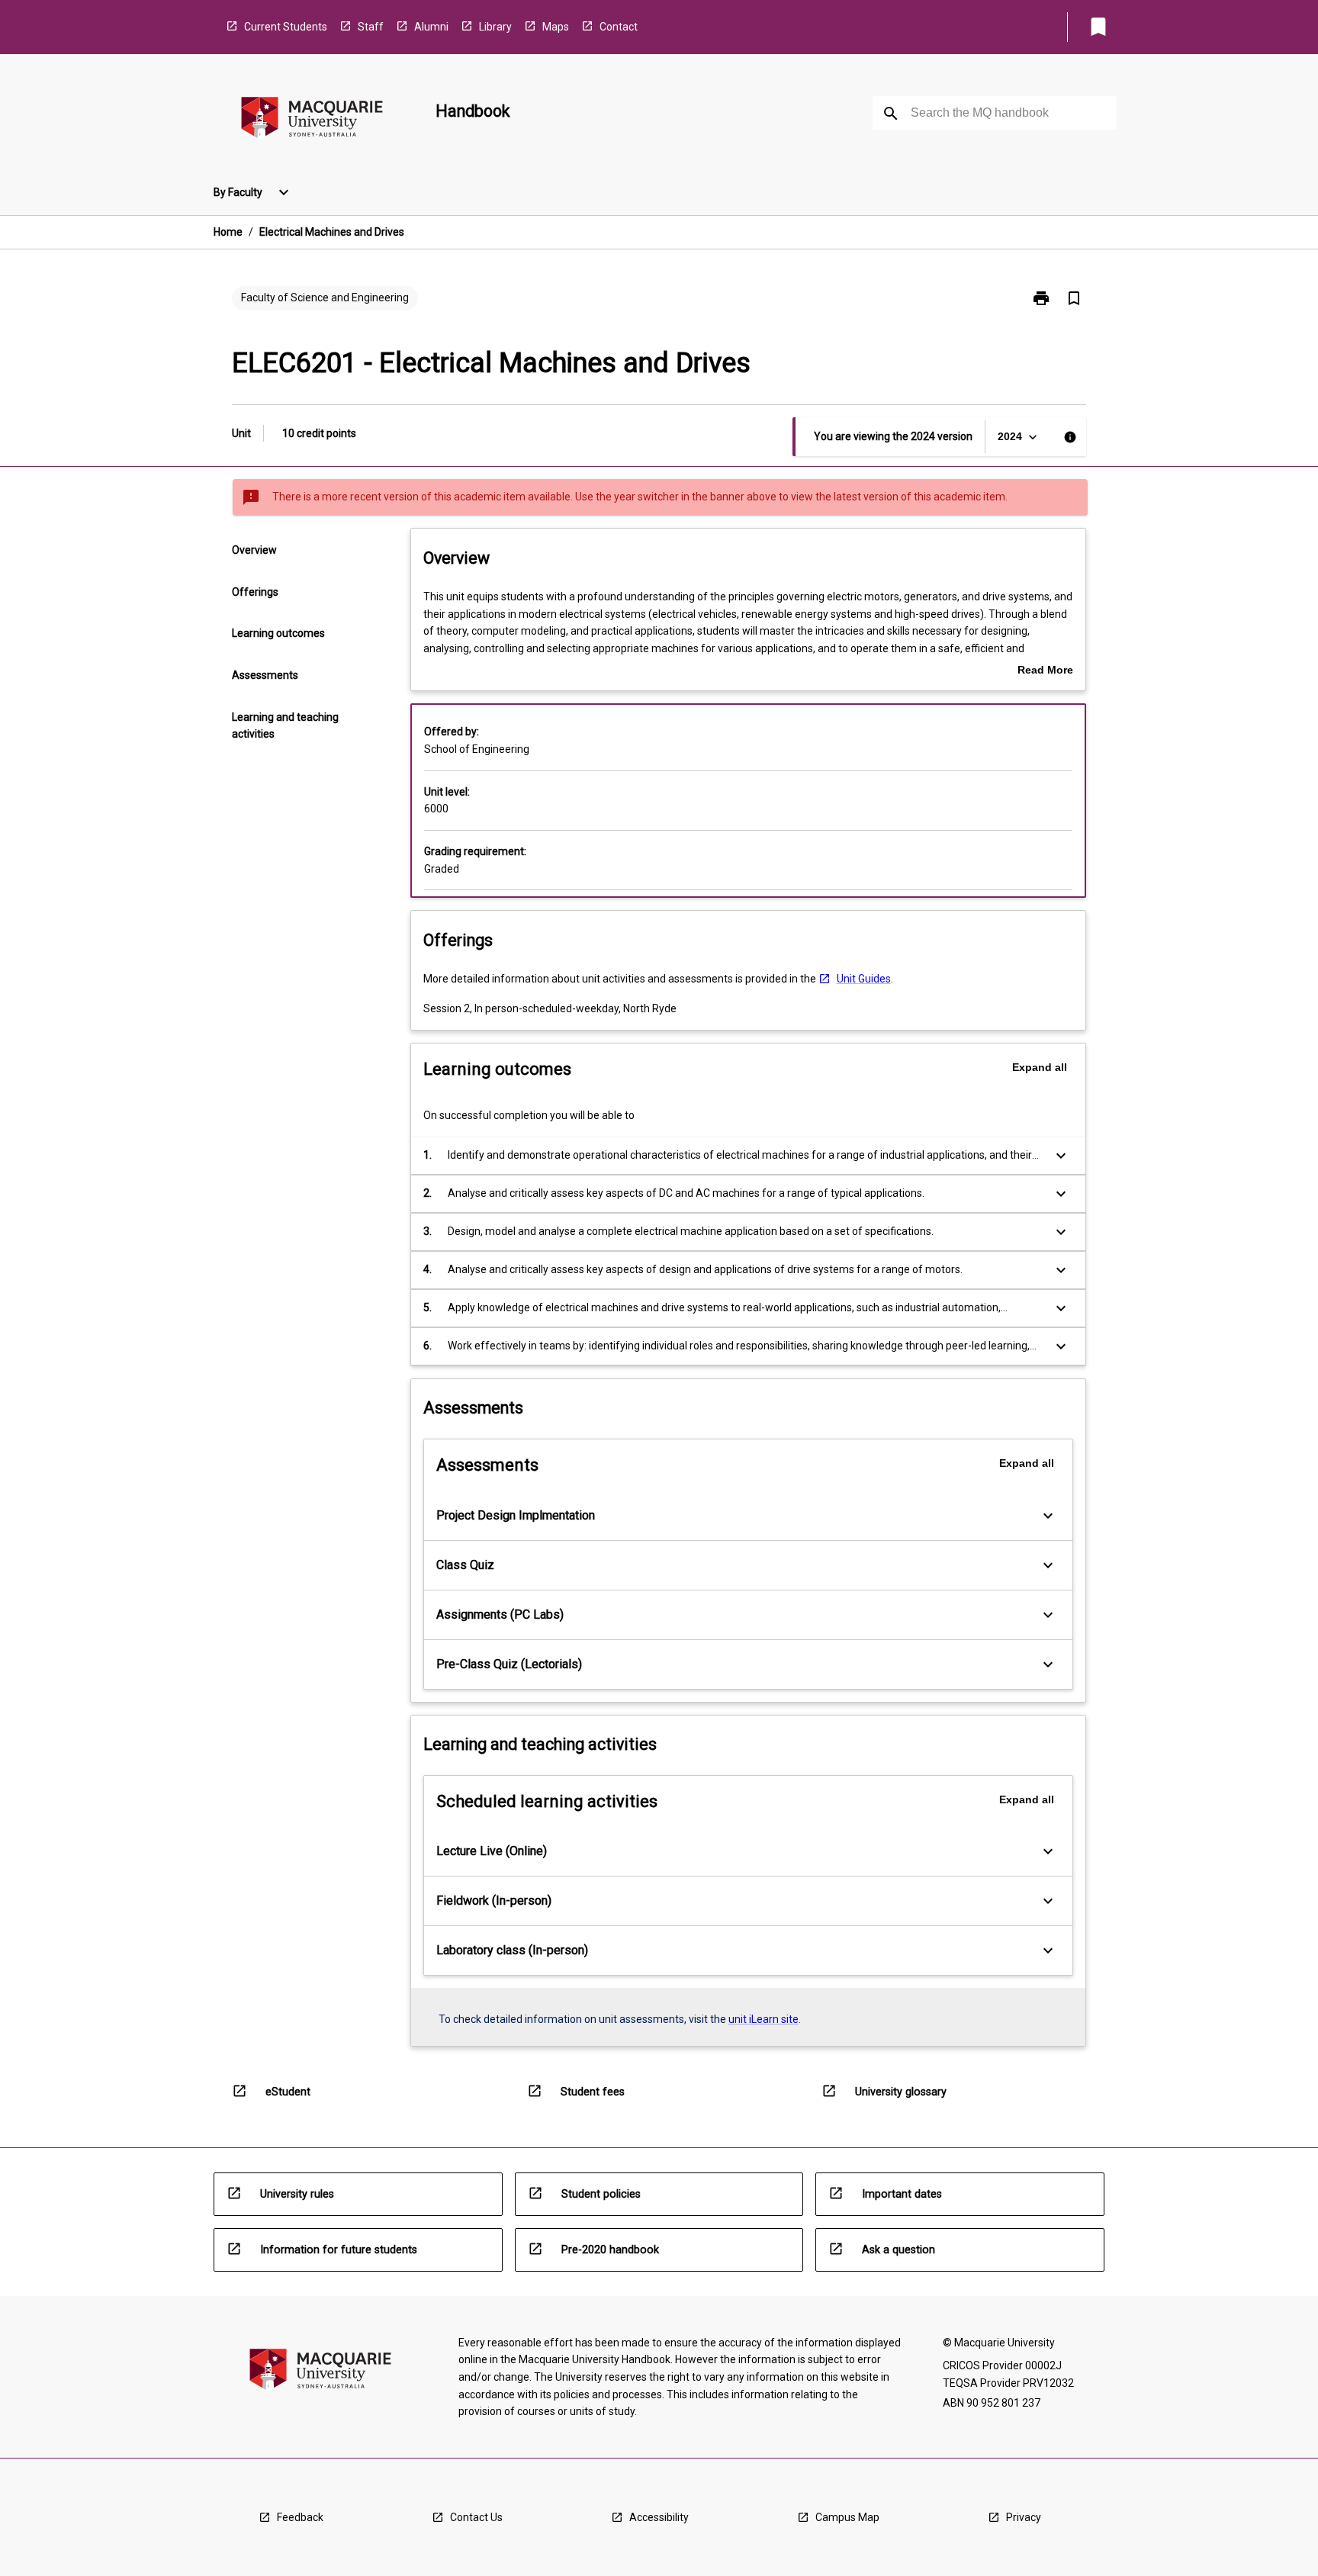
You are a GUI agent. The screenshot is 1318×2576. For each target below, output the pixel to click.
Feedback (300, 2517)
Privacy (1024, 2517)
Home (228, 232)
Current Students (286, 27)
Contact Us (476, 2517)
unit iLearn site (763, 2019)
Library (495, 27)
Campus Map (847, 2517)
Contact (619, 27)
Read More (1045, 671)
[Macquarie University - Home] (312, 120)
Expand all (1040, 1067)
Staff (371, 27)
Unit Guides (864, 979)
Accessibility (659, 2517)
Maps (556, 27)
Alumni (431, 27)
